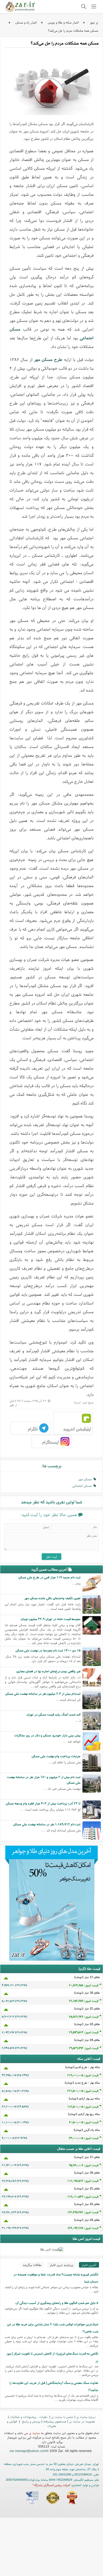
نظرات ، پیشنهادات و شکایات (29, 2417)
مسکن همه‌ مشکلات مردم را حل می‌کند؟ (73, 30)
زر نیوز (94, 22)
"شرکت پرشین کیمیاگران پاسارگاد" (52, 2485)
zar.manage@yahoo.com (28, 2451)
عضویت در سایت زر (82, 2421)
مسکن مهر (86, 1479)
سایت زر (34, 2433)
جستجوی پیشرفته (55, 2421)
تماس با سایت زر (62, 2417)
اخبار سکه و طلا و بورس (63, 22)
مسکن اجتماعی (83, 1486)
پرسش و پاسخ (31, 2421)
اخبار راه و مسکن (26, 22)
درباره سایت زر (86, 2417)
